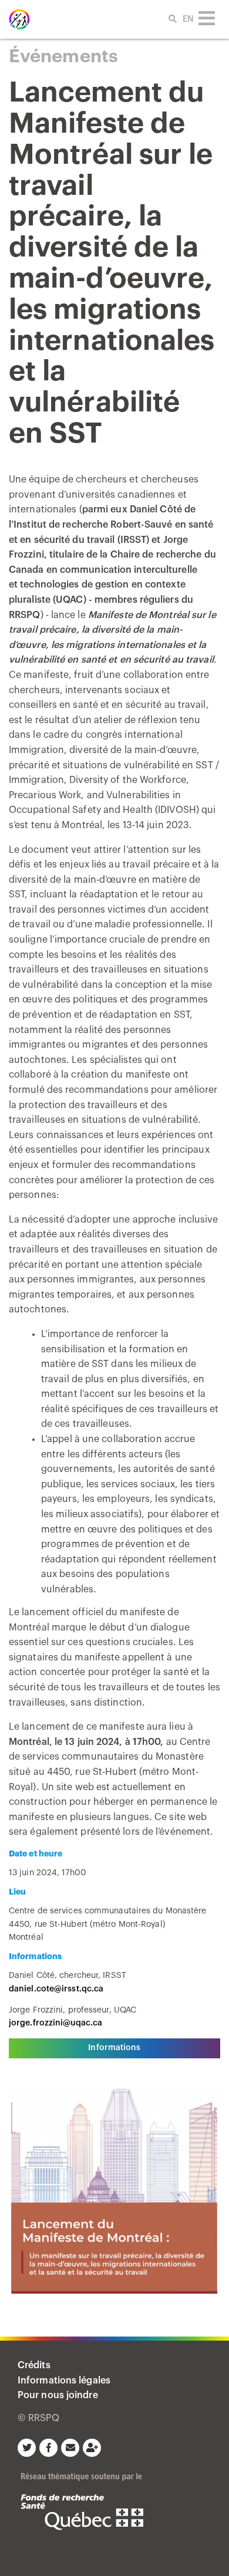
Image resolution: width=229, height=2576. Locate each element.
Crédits (34, 2365)
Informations (114, 2048)
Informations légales (64, 2381)
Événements (63, 56)
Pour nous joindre (58, 2395)
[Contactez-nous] (72, 2447)
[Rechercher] (166, 17)
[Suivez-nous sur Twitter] (28, 2447)
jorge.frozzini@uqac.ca (55, 2023)
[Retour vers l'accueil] (19, 19)
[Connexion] (94, 2447)
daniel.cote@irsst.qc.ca (56, 1989)
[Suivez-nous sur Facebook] (50, 2447)
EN (188, 19)
